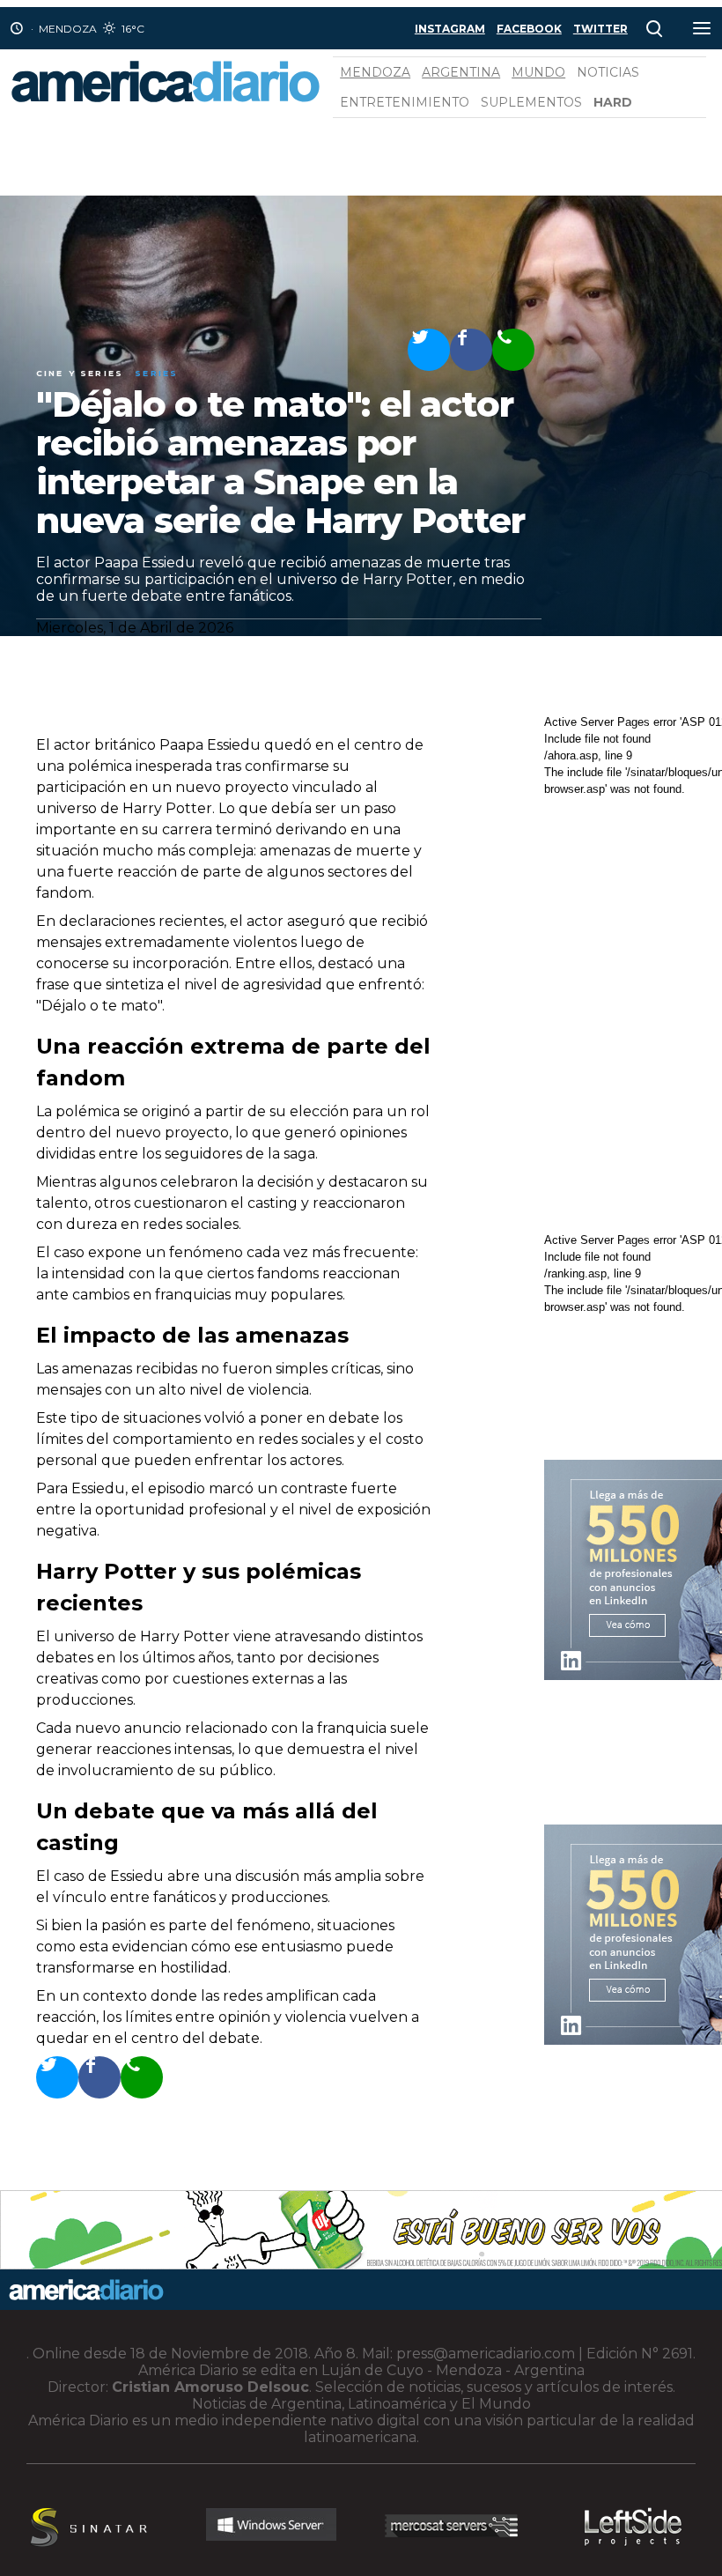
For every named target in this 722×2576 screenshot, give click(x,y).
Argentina (461, 72)
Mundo (538, 72)
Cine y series (80, 373)
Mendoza (375, 72)
